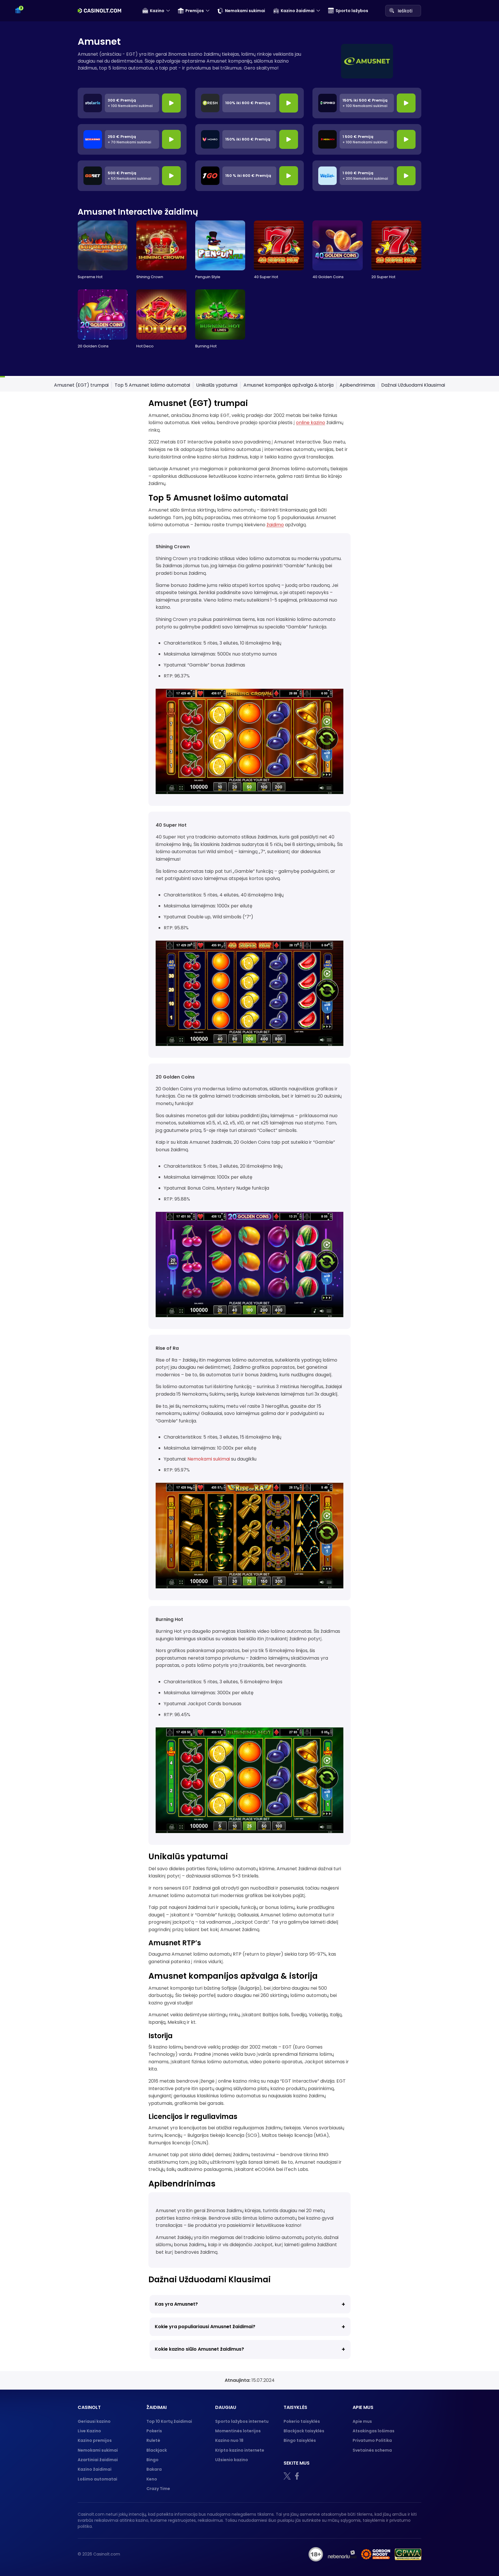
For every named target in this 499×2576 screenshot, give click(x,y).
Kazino (157, 11)
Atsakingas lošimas (374, 2431)
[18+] (316, 2554)
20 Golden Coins (93, 346)
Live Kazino (89, 2431)
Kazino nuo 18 (229, 2440)
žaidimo (275, 525)
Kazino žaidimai (298, 11)
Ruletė (153, 2440)
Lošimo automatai (97, 2479)
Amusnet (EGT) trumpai (81, 385)
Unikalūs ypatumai (217, 385)
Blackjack (157, 2450)
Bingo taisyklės (300, 2440)
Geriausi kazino (94, 2421)
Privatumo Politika (372, 2440)
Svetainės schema (372, 2450)
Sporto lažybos (352, 11)
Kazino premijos (95, 2440)
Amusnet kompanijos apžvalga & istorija (288, 385)
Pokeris (154, 2431)
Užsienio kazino (232, 2460)
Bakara (154, 2469)
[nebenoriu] (342, 2554)
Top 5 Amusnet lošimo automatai (152, 385)
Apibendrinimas (357, 385)
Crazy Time (158, 2489)
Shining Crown (150, 277)
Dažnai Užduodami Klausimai (413, 385)
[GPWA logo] (408, 2554)
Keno (152, 2479)
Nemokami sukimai (245, 11)
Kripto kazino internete (240, 2450)
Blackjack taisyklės (304, 2431)
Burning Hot (206, 346)
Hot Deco (145, 346)
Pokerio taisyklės (302, 2421)
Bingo (152, 2460)
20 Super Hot (383, 277)
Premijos (195, 11)
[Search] (392, 10)
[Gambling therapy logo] (376, 2554)
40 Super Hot (266, 277)
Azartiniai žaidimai (98, 2460)
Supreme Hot (90, 277)
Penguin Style (208, 277)
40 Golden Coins (328, 277)
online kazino (311, 423)
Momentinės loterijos (238, 2431)
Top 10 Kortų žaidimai (169, 2421)
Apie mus (362, 2421)
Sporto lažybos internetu (242, 2421)
